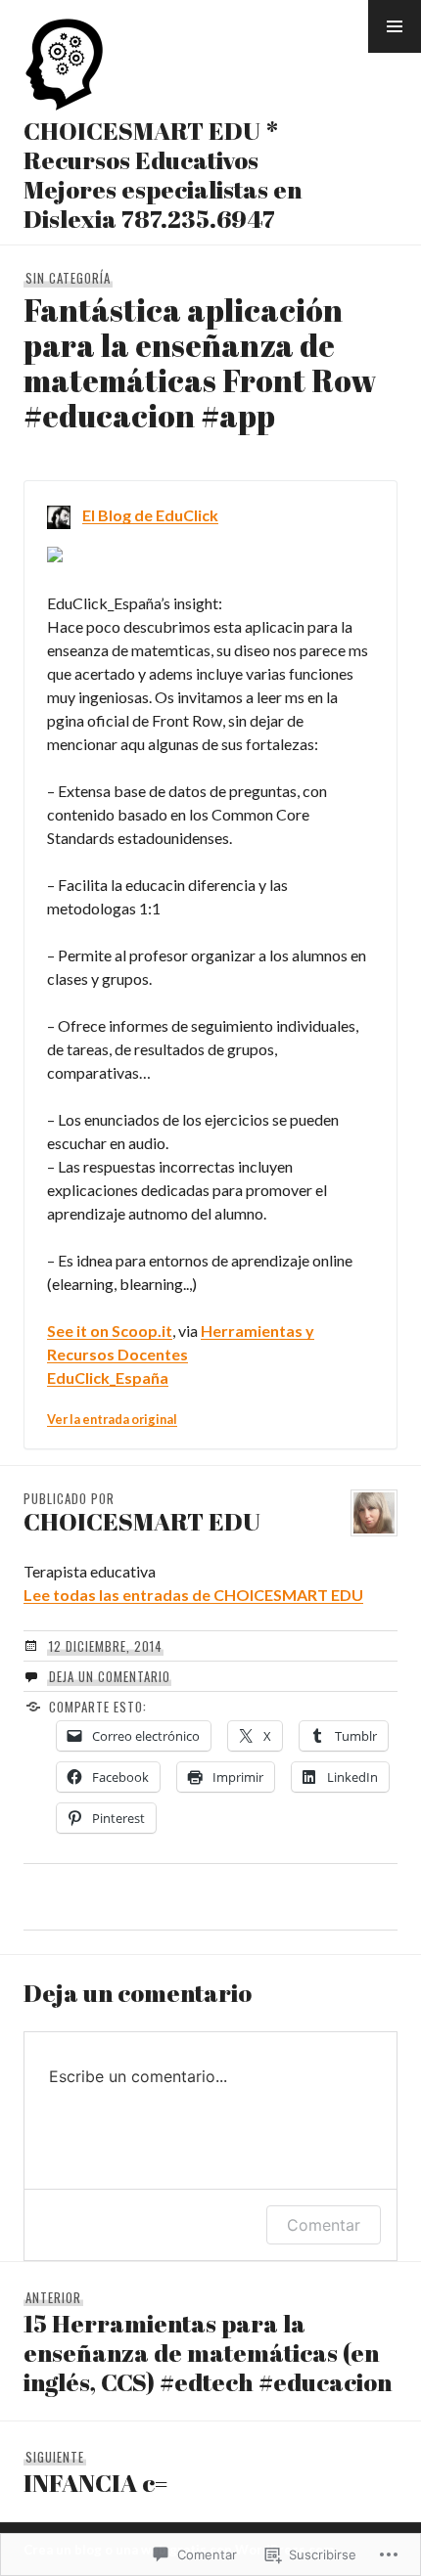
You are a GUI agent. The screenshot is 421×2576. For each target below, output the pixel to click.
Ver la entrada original (112, 1419)
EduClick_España (108, 1377)
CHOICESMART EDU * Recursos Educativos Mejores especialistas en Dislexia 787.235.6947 (163, 175)
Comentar (324, 2225)
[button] (395, 26)
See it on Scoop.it (110, 1331)
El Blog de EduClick (150, 515)
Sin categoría (68, 278)
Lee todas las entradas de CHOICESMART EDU (193, 1595)
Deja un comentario (110, 1676)
